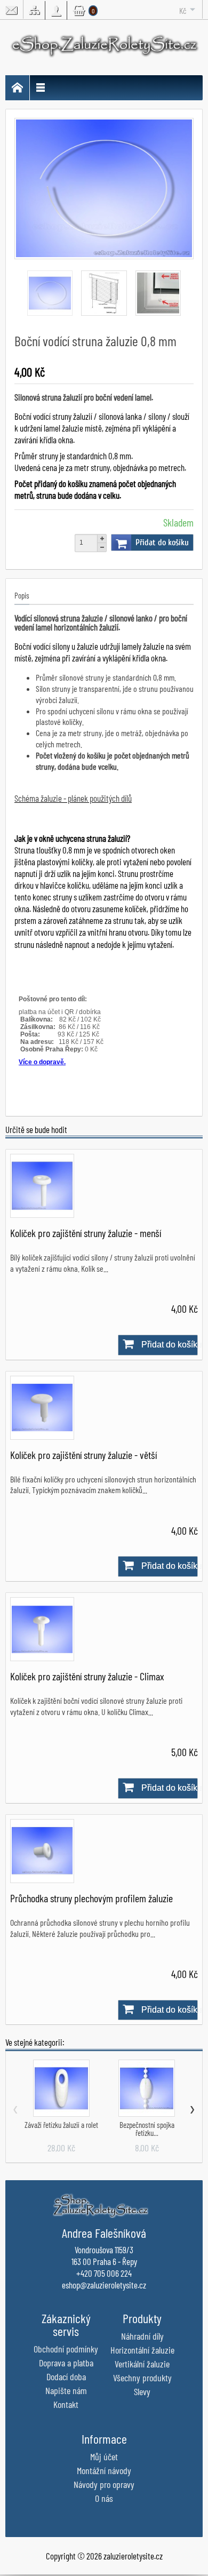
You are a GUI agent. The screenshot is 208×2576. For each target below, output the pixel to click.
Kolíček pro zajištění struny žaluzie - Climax (87, 1676)
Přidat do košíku (162, 543)
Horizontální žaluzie (142, 2350)
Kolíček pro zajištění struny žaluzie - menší (86, 1233)
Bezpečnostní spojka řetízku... (147, 2129)
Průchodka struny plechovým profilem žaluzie (91, 1898)
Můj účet (104, 2457)
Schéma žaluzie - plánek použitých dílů (73, 798)
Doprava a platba (66, 2363)
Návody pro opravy (104, 2484)
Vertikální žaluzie (142, 2364)
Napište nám (66, 2390)
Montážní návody (104, 2470)
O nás (104, 2498)
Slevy (142, 2391)
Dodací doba (66, 2376)
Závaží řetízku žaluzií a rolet (61, 2125)
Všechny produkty (142, 2378)
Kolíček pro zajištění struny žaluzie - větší (83, 1455)
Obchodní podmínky (66, 2349)
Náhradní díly (142, 2336)
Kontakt (66, 2404)
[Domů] (18, 88)
